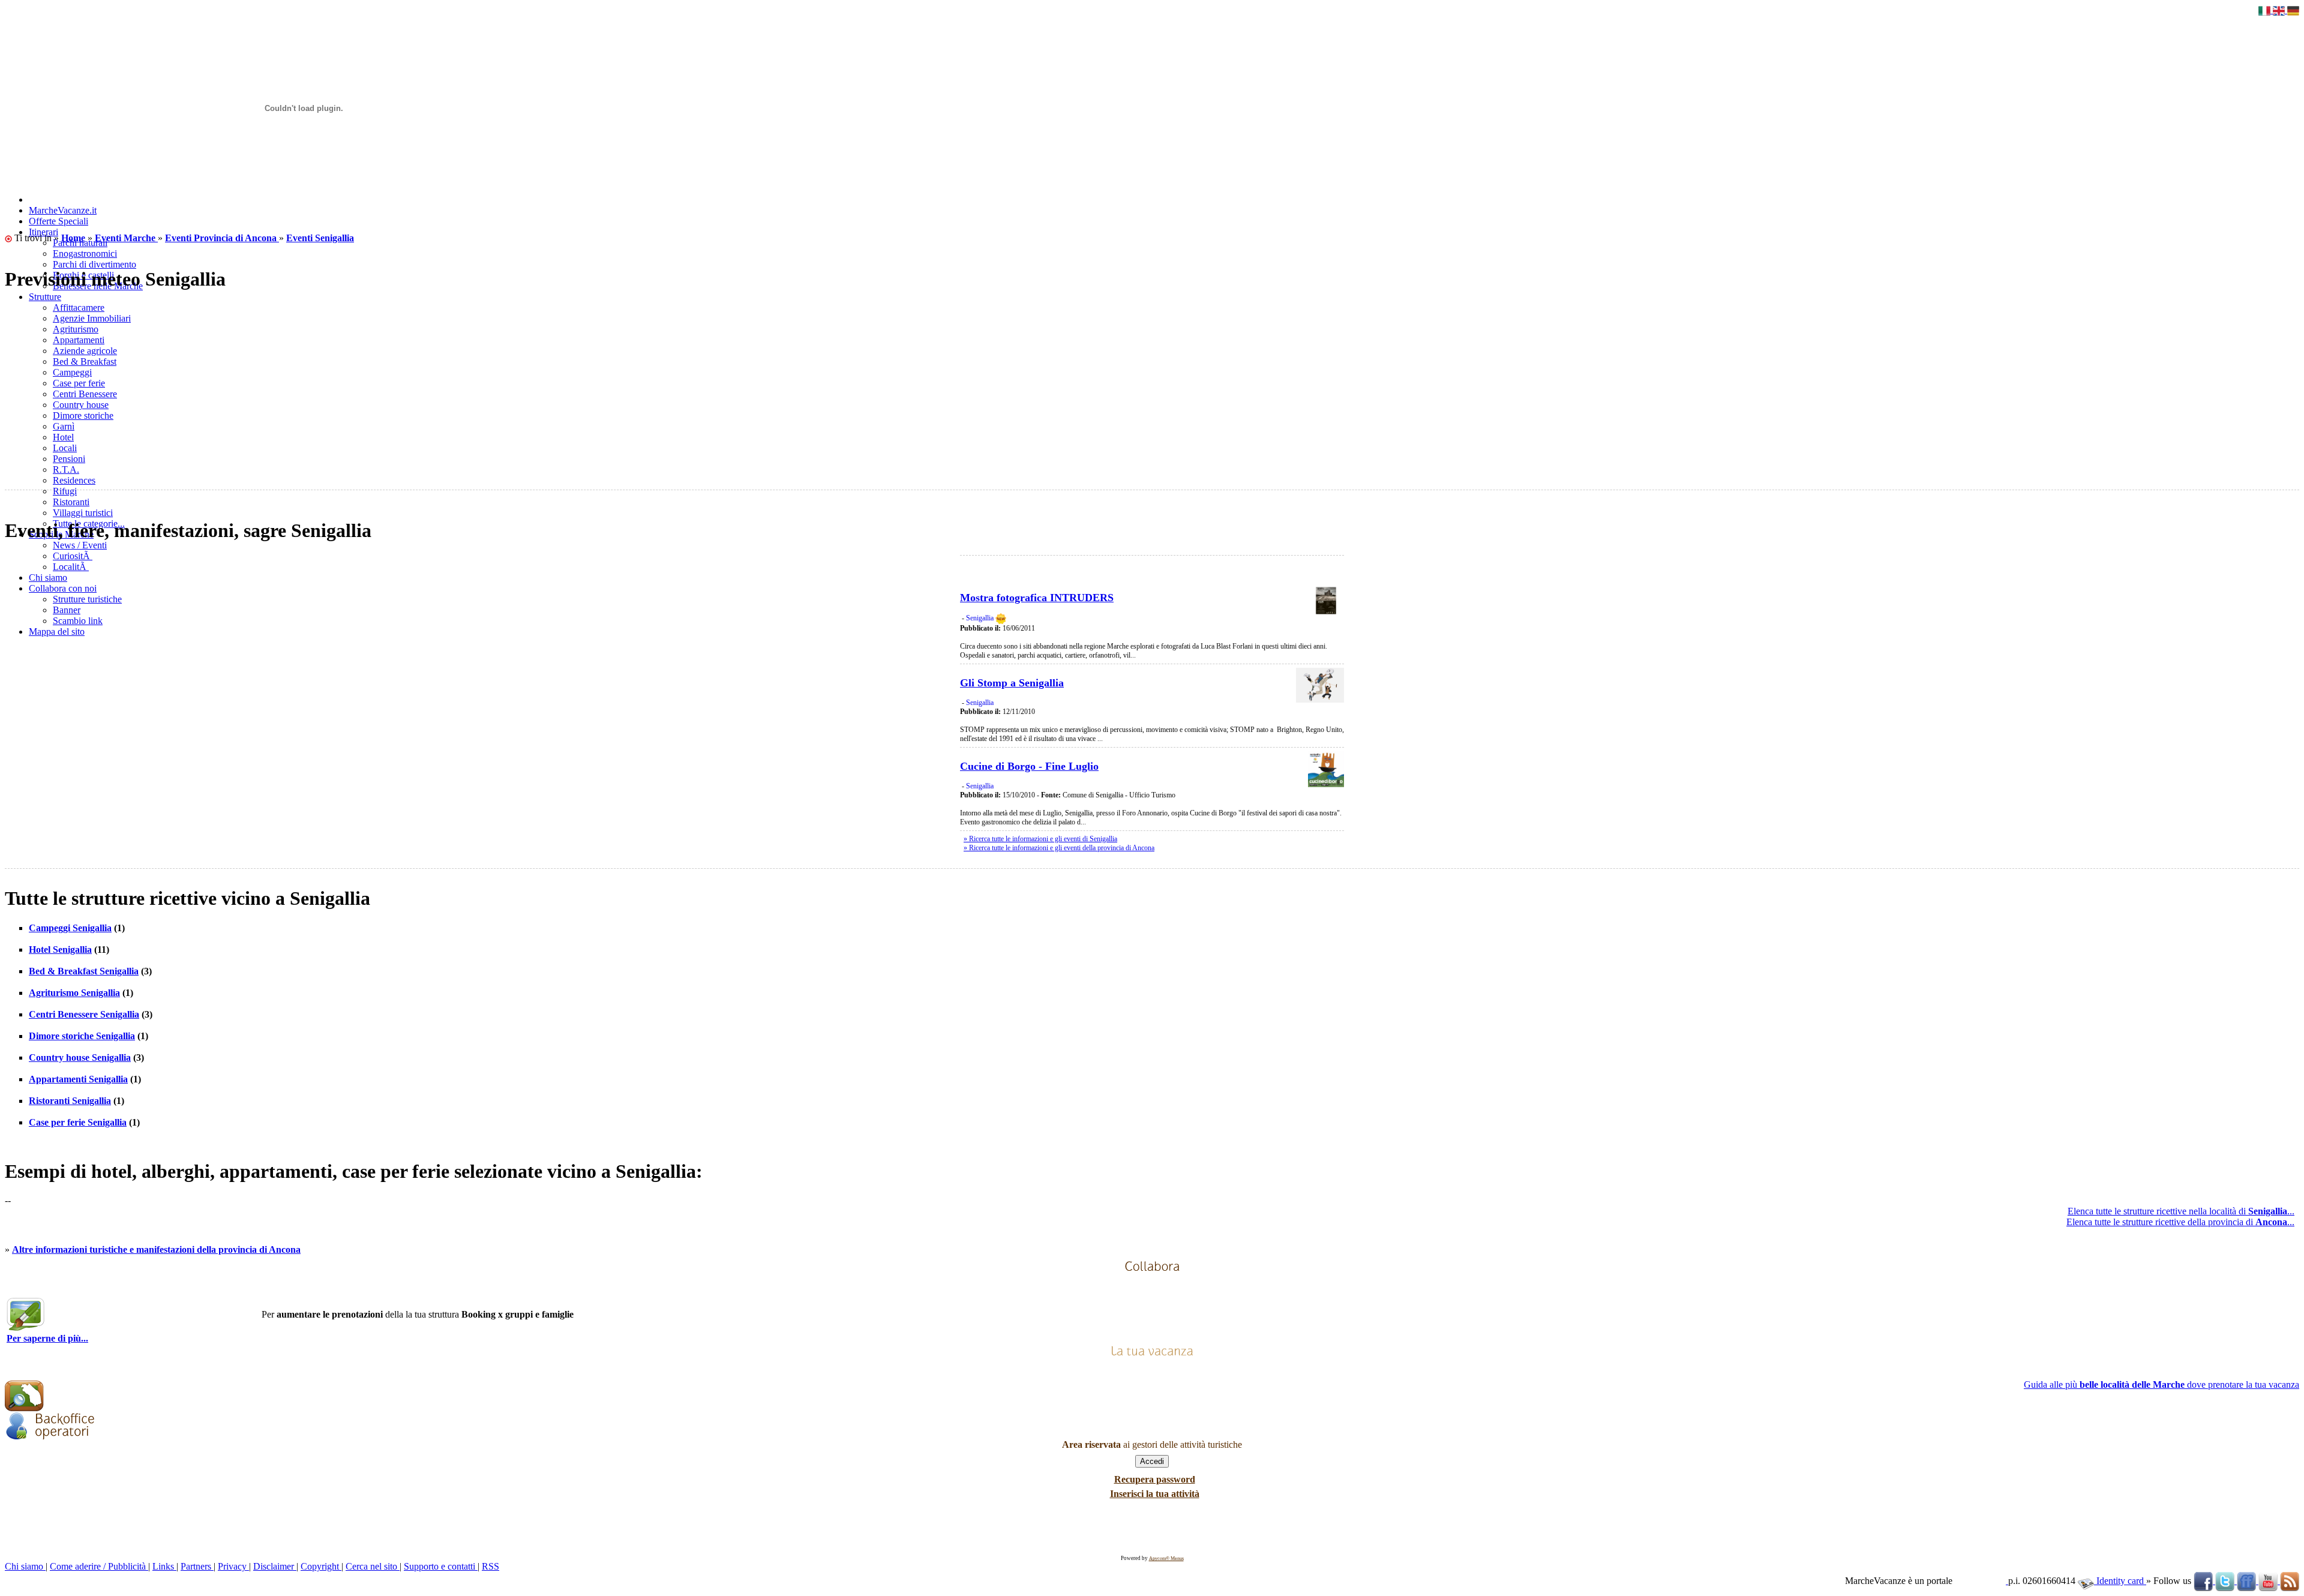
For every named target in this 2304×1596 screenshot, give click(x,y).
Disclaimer (275, 1566)
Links (164, 1566)
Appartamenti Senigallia (78, 1079)
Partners (197, 1566)
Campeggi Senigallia (70, 928)
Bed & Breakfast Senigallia (84, 971)
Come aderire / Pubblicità (99, 1566)
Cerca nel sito (373, 1566)
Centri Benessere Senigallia (84, 1014)
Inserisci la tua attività (1155, 1494)
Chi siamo (25, 1566)
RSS (490, 1566)
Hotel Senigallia (60, 949)
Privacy (233, 1566)
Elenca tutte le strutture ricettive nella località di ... (2181, 1211)
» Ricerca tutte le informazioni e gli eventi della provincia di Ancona (1059, 848)
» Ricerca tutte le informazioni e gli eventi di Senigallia (1040, 839)
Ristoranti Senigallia (70, 1101)
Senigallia (980, 618)
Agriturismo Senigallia (74, 993)
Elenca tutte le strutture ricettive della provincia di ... (2180, 1222)
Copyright (321, 1566)
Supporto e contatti (441, 1566)
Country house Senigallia (80, 1057)
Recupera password (1155, 1479)
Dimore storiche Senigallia (82, 1036)
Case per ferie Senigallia (78, 1122)
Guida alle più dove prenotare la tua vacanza (2161, 1384)
